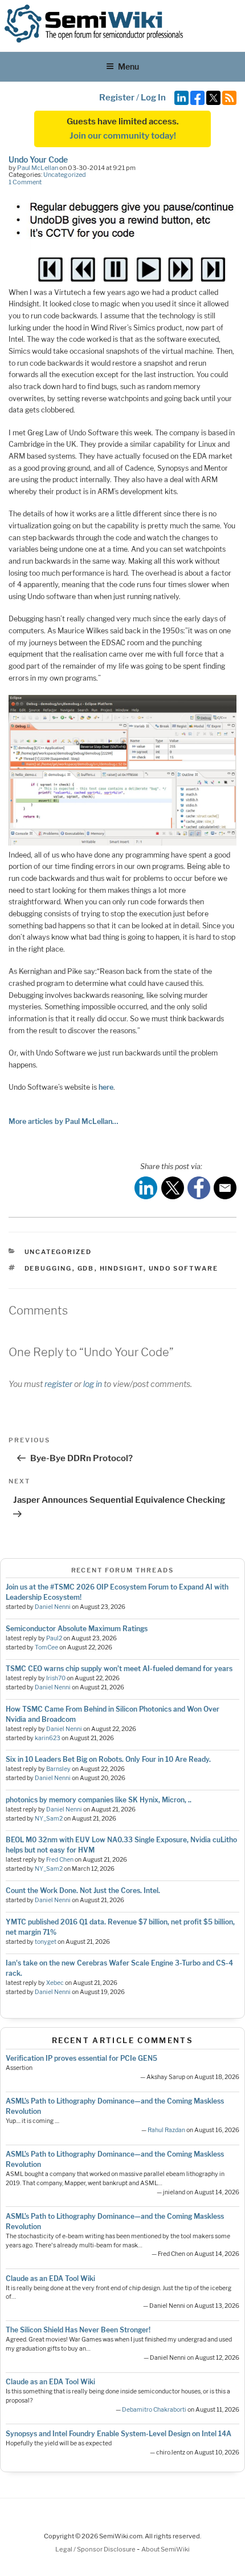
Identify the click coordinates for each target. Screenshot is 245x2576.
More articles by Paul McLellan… (63, 1121)
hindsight (122, 1268)
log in (93, 1384)
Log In (153, 98)
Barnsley (58, 1769)
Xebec (55, 1983)
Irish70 (56, 1678)
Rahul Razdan (166, 2130)
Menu (128, 66)
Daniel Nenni (53, 1607)
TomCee (46, 1647)
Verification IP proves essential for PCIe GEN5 (81, 2058)
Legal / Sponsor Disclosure (96, 2549)
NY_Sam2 (49, 1819)
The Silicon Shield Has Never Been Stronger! (78, 2330)
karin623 (48, 1738)
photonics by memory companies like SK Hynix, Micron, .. (99, 1800)
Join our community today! (123, 136)
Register (117, 98)
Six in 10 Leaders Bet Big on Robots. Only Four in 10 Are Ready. (108, 1759)
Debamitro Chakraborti (154, 2410)
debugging (48, 1268)
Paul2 (54, 1638)
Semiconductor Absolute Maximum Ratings (77, 1629)
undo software (184, 1268)
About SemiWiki (166, 2549)
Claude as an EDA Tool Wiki (50, 2278)
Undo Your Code (38, 159)
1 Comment (25, 182)
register (58, 1384)
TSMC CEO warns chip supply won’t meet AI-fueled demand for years (119, 1669)
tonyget (46, 1942)
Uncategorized (65, 175)
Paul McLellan (38, 168)
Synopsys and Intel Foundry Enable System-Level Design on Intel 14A (119, 2434)
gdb (86, 1268)
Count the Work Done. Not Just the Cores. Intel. (83, 1890)
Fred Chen (60, 1860)
